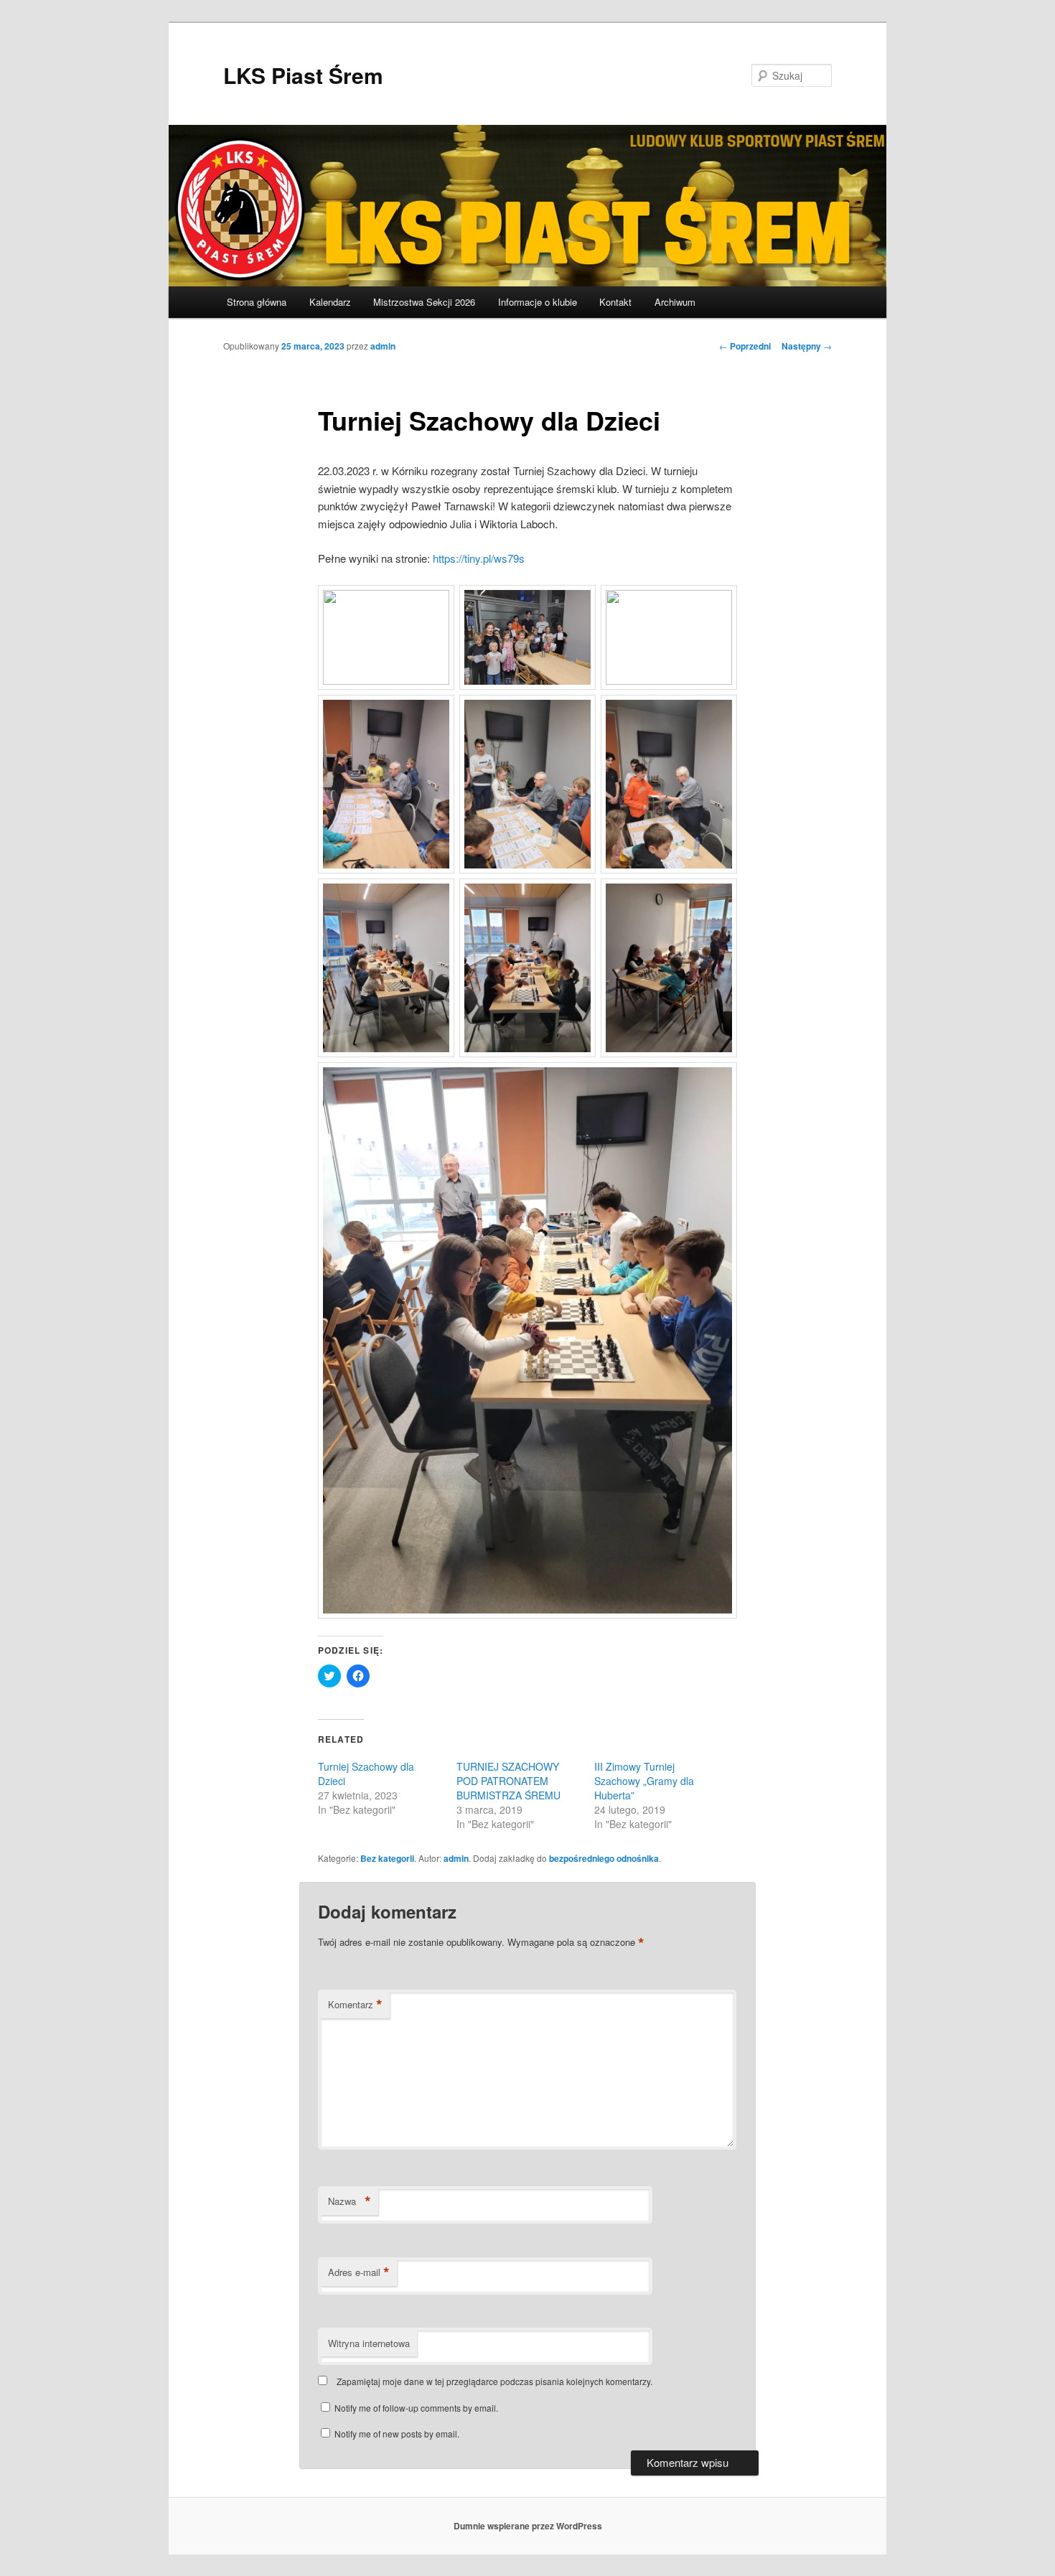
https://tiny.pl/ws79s (479, 558)
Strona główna (257, 302)
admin (383, 346)
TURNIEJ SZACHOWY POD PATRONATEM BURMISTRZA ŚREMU (510, 1781)
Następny (807, 346)
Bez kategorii (387, 1858)
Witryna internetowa (369, 2343)
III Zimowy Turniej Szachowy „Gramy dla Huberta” (644, 1781)
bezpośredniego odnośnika (604, 1858)
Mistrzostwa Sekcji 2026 (424, 302)
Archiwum (675, 302)
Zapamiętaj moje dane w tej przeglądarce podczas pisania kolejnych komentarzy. (494, 2381)
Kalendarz (330, 302)
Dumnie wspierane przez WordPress (528, 2526)
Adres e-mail (359, 2272)
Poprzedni (745, 346)
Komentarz (355, 2005)
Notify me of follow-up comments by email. (416, 2408)
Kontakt (615, 302)
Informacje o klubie (538, 302)
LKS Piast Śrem (303, 75)
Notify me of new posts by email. (397, 2434)
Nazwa (350, 2201)
